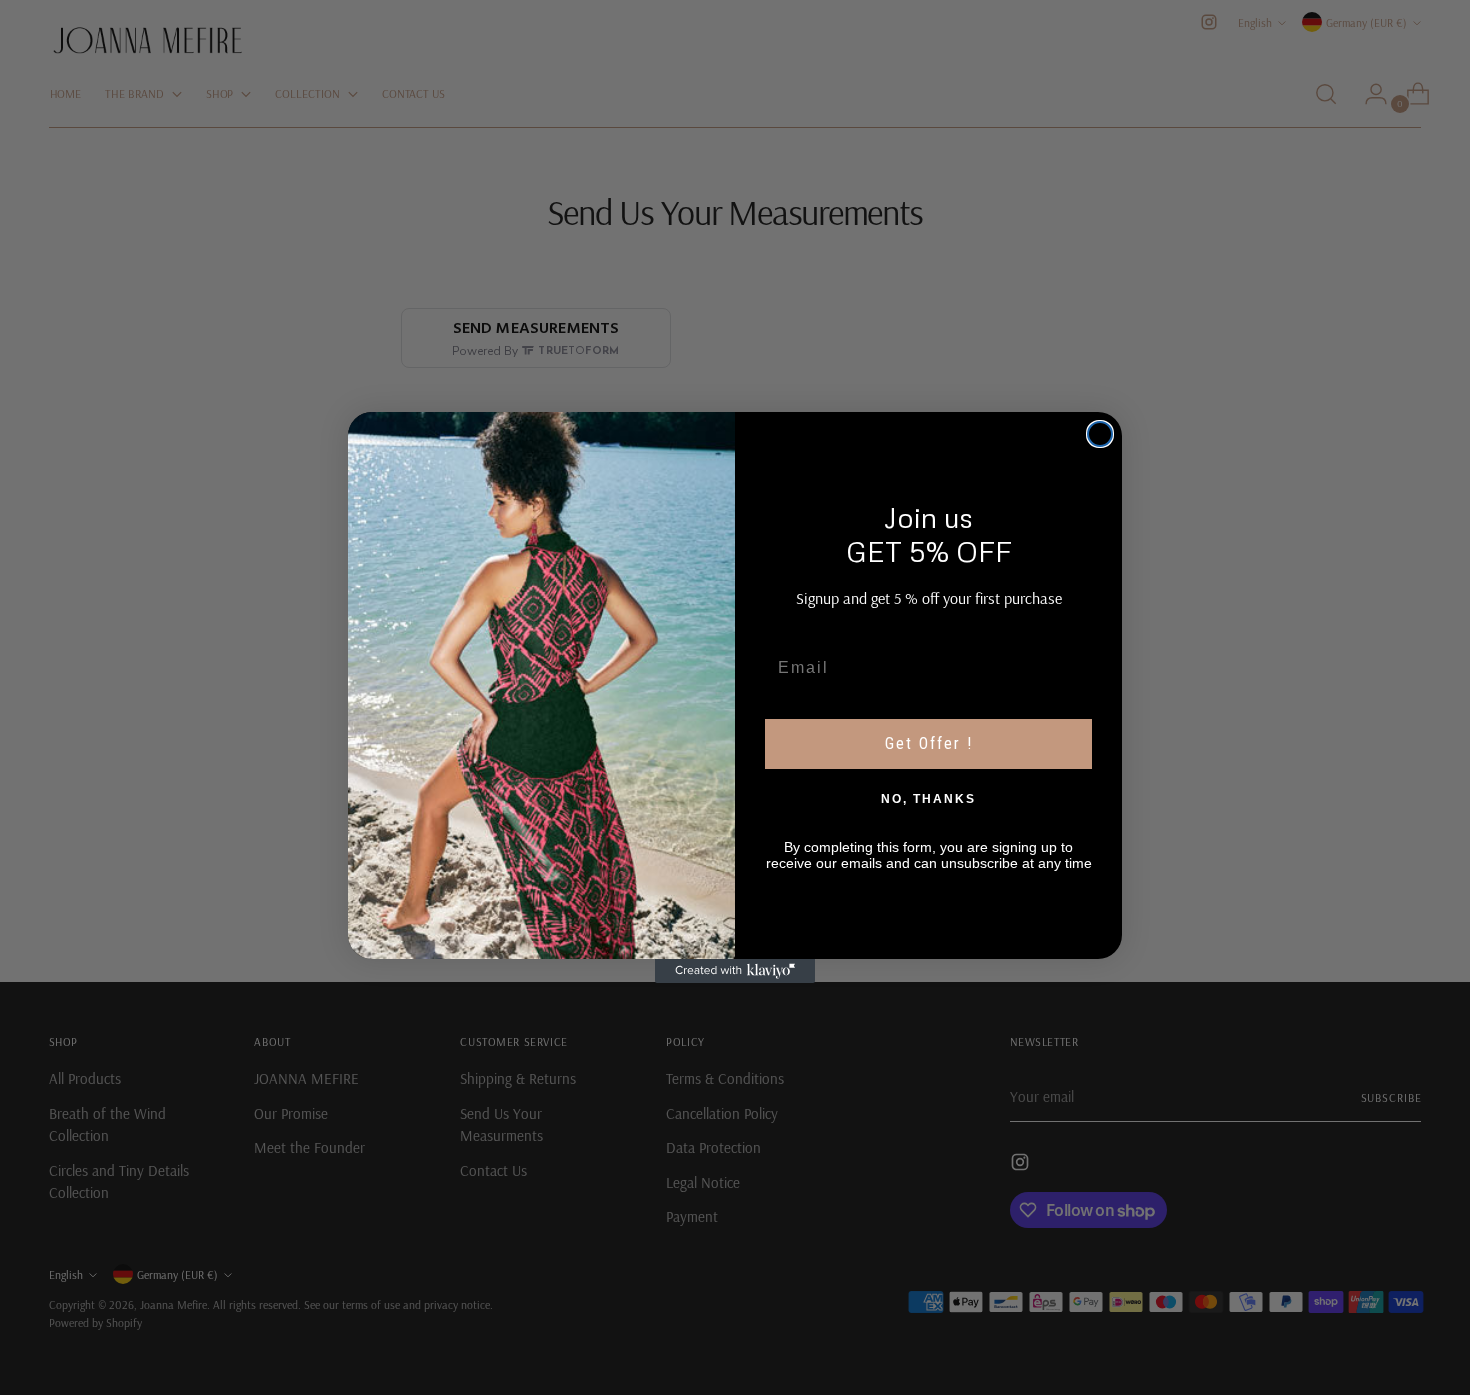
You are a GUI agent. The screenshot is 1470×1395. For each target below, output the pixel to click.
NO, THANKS (928, 799)
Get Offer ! (929, 743)
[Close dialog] (1100, 434)
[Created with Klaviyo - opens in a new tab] (735, 971)
